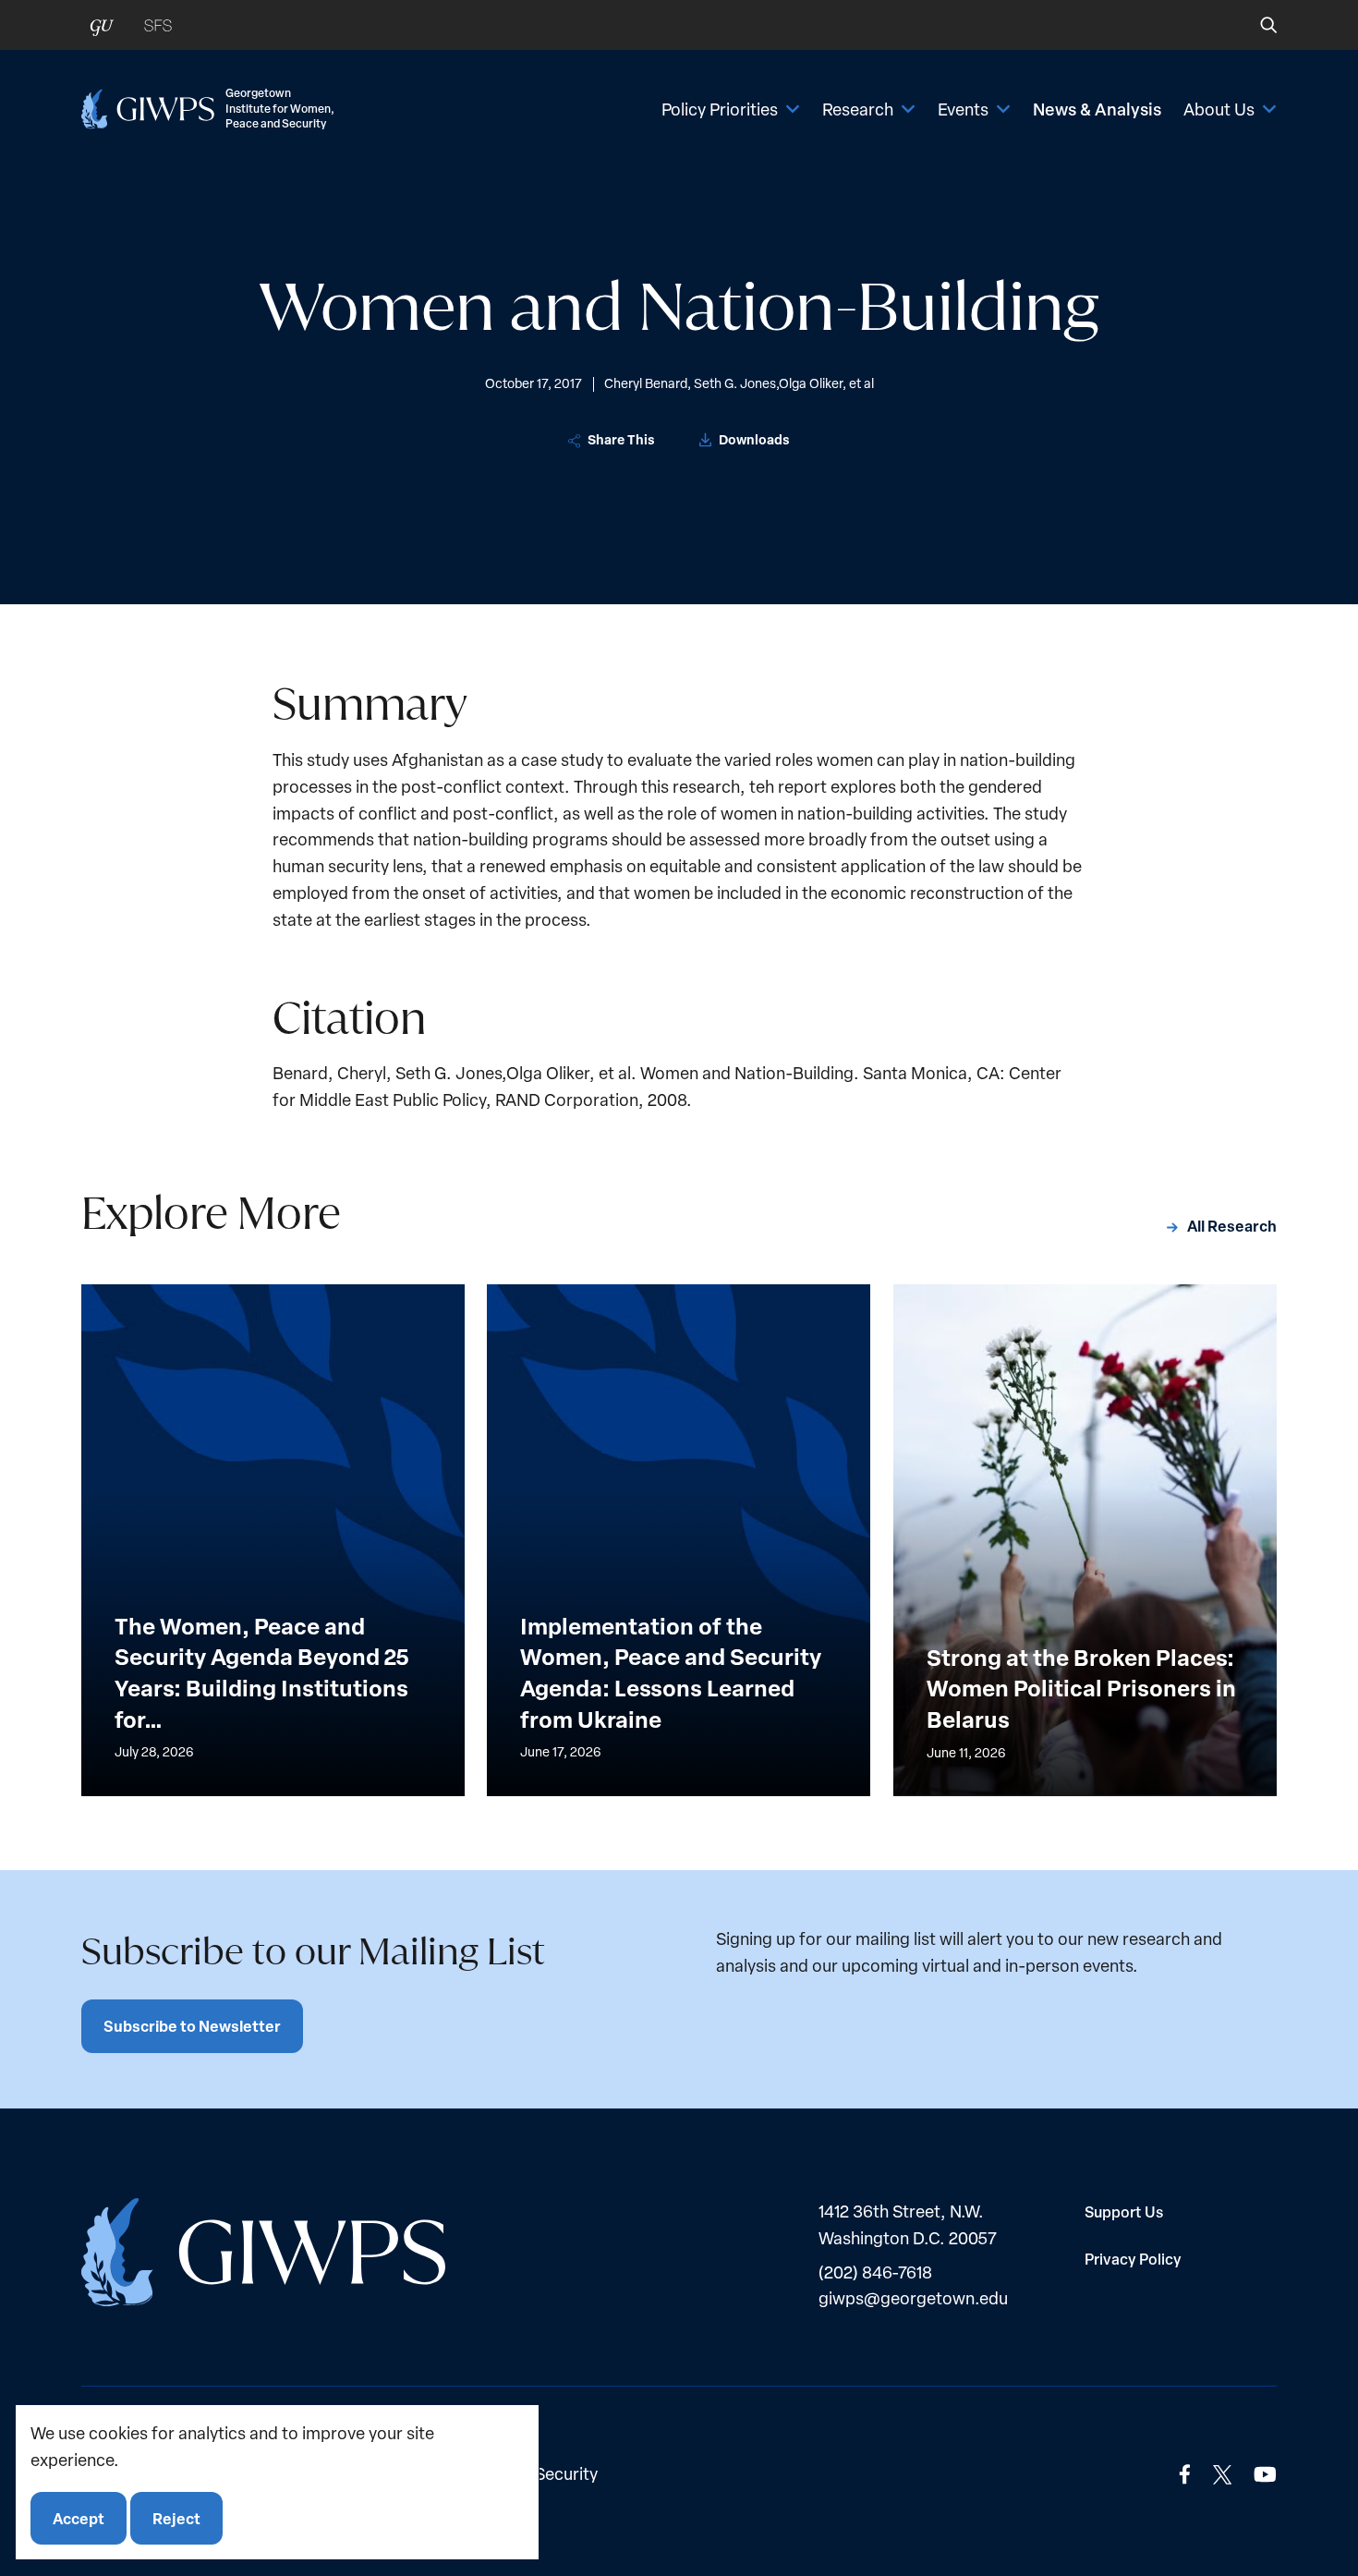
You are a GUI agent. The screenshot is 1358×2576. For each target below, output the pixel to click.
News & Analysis (1097, 109)
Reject (176, 2517)
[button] (1256, 25)
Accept (79, 2517)
